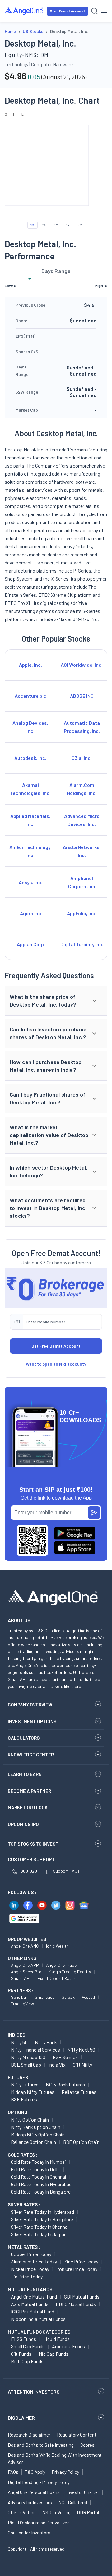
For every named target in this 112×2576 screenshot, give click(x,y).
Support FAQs (66, 1871)
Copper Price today (31, 2254)
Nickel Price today (30, 2269)
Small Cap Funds (28, 2346)
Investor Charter (83, 2492)
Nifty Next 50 (81, 2050)
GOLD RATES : (23, 2155)
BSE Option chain (81, 2142)
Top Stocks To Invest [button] (33, 1844)
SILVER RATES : (24, 2204)
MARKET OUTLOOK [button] (28, 1807)
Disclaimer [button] (21, 2418)
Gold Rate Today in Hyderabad (41, 2184)
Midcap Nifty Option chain (38, 2134)
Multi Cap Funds (27, 2361)
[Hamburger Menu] (104, 11)
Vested (88, 1997)
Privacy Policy (66, 2472)
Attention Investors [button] (34, 2392)
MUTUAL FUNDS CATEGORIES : (40, 2332)
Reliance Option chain (33, 2142)
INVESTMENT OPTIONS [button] (32, 1721)
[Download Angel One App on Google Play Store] (75, 1533)
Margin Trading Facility (70, 1972)
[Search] (94, 11)
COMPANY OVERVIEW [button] (30, 1705)
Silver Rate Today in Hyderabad (42, 2212)
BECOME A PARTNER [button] (29, 1791)
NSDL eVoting (56, 2512)
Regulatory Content (77, 2435)
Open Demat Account (68, 11)
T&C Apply (35, 2472)
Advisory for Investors (30, 2502)
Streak (68, 1997)
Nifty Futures (25, 2084)
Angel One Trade (61, 1965)
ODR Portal (88, 2512)
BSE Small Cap (26, 2064)
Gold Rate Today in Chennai (39, 2177)
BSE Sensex (65, 2057)
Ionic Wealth (57, 1946)
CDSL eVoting (22, 2512)
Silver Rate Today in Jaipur (38, 2234)
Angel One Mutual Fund (34, 2297)
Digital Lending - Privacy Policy (39, 2482)
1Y (68, 225)
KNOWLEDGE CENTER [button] (31, 1755)
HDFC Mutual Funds (76, 2304)
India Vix (57, 2064)
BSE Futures (24, 2099)
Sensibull (19, 1997)
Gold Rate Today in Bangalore (41, 2192)
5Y (80, 225)
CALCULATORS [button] (24, 1738)
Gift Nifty (82, 2064)
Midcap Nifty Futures (33, 2092)
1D (32, 225)
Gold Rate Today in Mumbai (38, 2162)
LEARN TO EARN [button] (25, 1774)
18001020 (28, 1871)
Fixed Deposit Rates (57, 1978)
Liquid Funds (56, 2339)
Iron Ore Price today (77, 2269)
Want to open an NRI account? (56, 1364)
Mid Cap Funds (54, 2354)
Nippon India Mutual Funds (38, 2319)
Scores (87, 2445)
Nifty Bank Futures (65, 2084)
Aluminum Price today (34, 2261)
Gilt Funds (21, 2354)
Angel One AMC (25, 1946)
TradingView (22, 2004)
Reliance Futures (79, 2092)
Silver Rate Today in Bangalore (42, 2219)
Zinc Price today (81, 2261)
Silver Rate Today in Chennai (40, 2227)
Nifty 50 (19, 2042)
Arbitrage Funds (68, 2346)
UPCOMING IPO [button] (23, 1824)
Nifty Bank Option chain (36, 2127)
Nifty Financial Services (35, 2050)
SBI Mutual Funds (82, 2297)
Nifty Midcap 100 (28, 2057)
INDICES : (18, 2035)
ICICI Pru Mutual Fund (33, 2311)
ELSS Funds (23, 2339)
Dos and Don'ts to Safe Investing (41, 2445)
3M (56, 225)
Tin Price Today (27, 2276)
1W (44, 225)
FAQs (13, 2472)
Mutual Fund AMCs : (31, 2289)
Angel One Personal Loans (34, 2492)
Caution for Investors (29, 2533)
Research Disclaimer (29, 2435)
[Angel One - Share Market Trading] (24, 11)
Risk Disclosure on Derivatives (39, 2523)
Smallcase (45, 1997)
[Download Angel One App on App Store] (75, 1548)
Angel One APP (25, 1965)
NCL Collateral (73, 2502)
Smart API (21, 1978)
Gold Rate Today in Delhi (35, 2169)
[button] (56, 1001)
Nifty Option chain (30, 2119)
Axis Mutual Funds (30, 2304)
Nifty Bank (46, 2042)
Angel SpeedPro (26, 1972)
